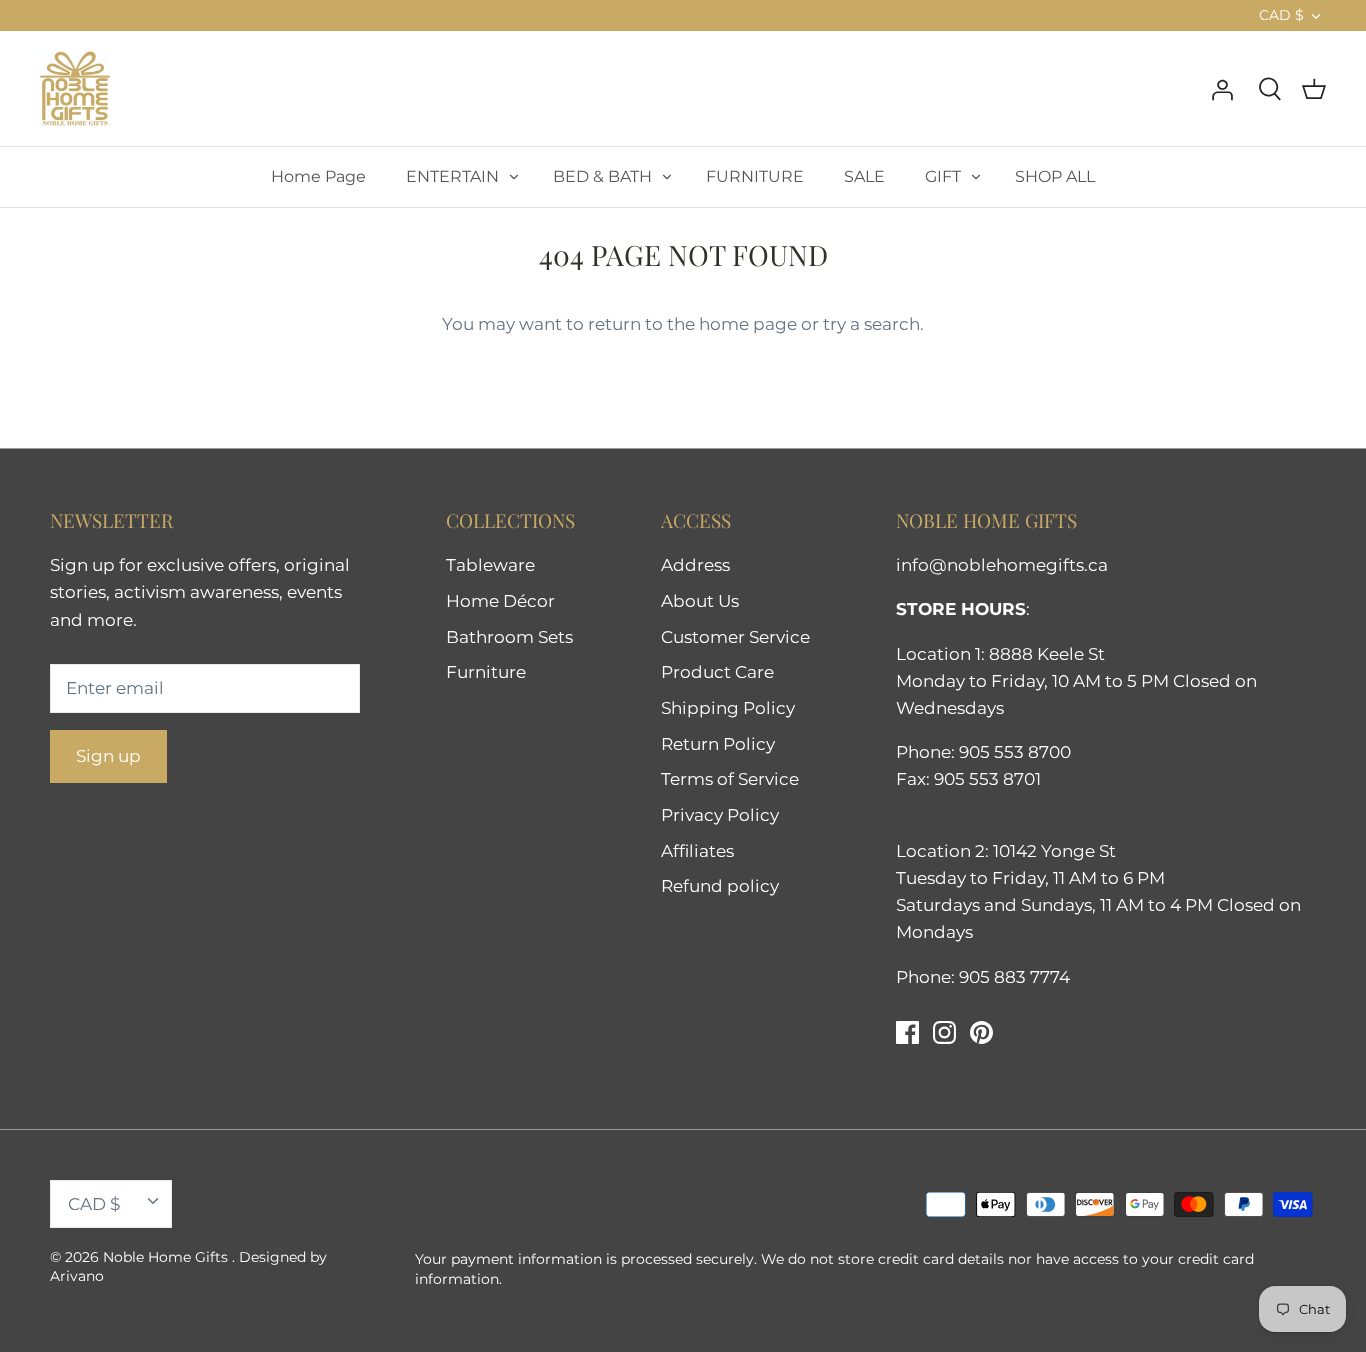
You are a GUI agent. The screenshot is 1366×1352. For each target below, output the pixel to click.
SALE (864, 176)
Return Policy (718, 744)
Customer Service (735, 637)
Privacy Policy (720, 815)
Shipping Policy (728, 708)
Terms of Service (730, 779)
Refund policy (720, 886)
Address (695, 565)
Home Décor (500, 601)
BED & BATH (602, 176)
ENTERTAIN (452, 176)
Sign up (108, 756)
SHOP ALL (1055, 176)
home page (748, 324)
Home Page (318, 176)
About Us (700, 601)
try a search (871, 324)
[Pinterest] (981, 1032)
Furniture (486, 672)
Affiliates (697, 851)
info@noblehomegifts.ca (1002, 565)
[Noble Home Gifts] (75, 88)
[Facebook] (907, 1032)
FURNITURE (755, 176)
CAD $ (1281, 15)
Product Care (717, 672)
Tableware (490, 565)
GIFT (943, 176)
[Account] (1222, 88)
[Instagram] (944, 1032)
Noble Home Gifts (167, 1257)
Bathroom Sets (509, 637)
